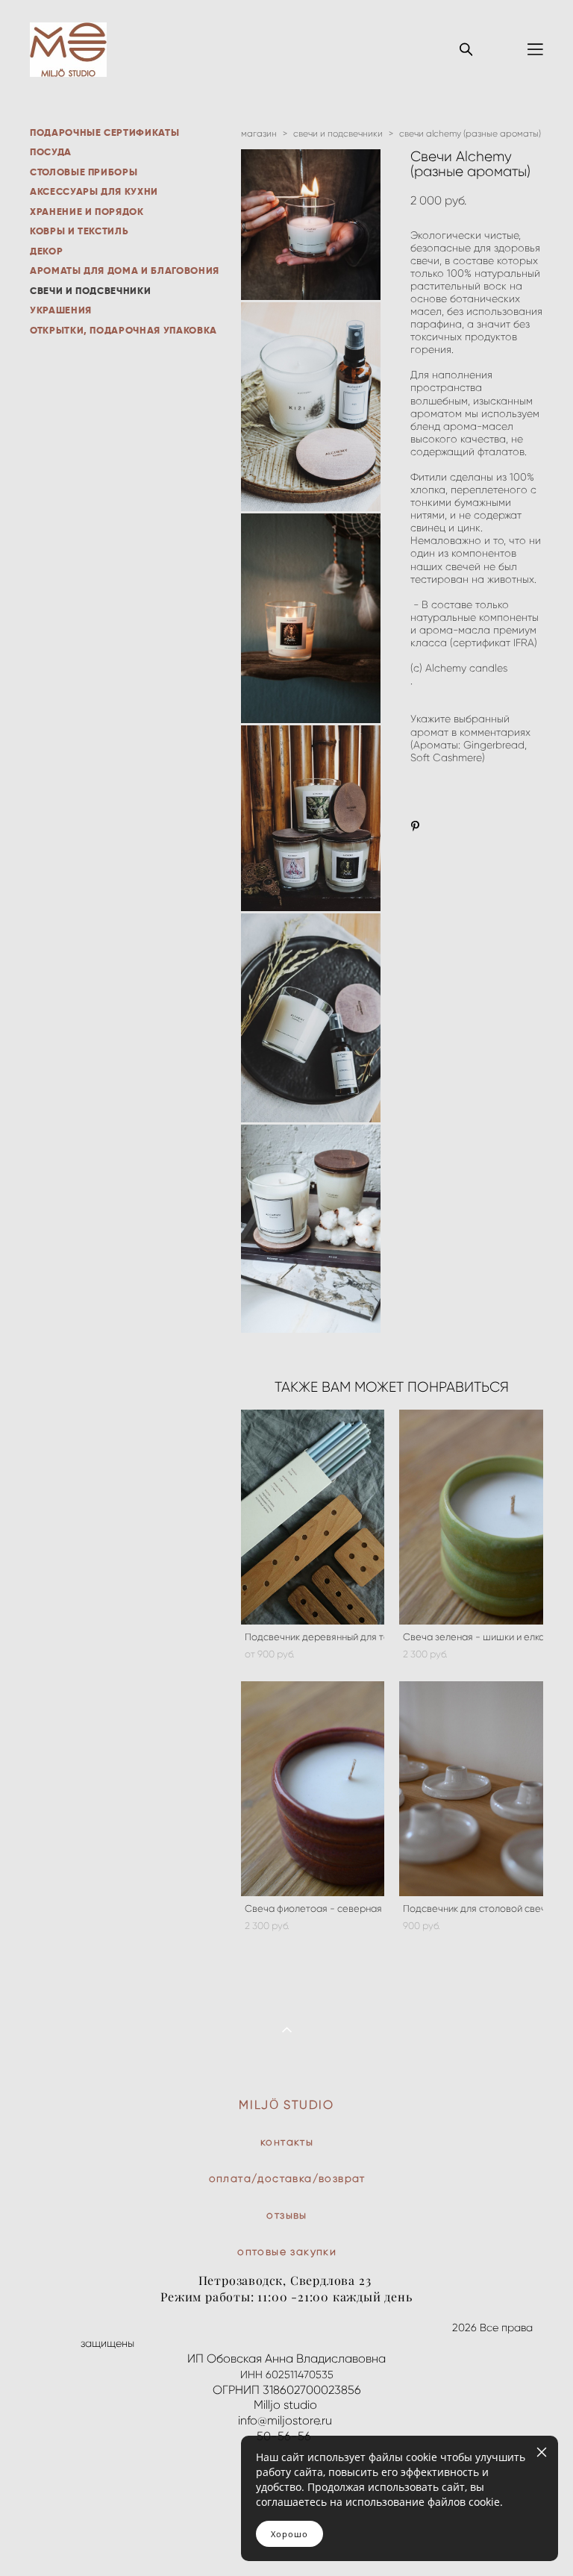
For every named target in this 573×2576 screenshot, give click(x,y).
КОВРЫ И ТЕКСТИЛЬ (79, 231)
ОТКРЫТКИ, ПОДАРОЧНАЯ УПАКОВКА (123, 330)
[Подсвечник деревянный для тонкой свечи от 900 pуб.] (313, 1517)
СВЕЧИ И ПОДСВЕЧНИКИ (90, 291)
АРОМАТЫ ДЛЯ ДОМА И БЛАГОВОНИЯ (125, 271)
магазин (259, 133)
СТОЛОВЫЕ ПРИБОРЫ (84, 172)
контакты (287, 2142)
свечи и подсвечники (338, 133)
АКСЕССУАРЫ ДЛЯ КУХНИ (94, 191)
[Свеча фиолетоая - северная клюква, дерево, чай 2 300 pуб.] (313, 1789)
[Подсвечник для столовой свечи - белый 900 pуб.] (471, 1789)
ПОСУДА (51, 152)
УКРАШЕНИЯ (61, 310)
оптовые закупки (287, 2252)
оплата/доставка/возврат (287, 2179)
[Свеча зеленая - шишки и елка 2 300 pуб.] (471, 1517)
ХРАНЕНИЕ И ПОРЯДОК (87, 212)
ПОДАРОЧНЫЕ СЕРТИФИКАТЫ (104, 132)
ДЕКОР (46, 251)
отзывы (286, 2215)
